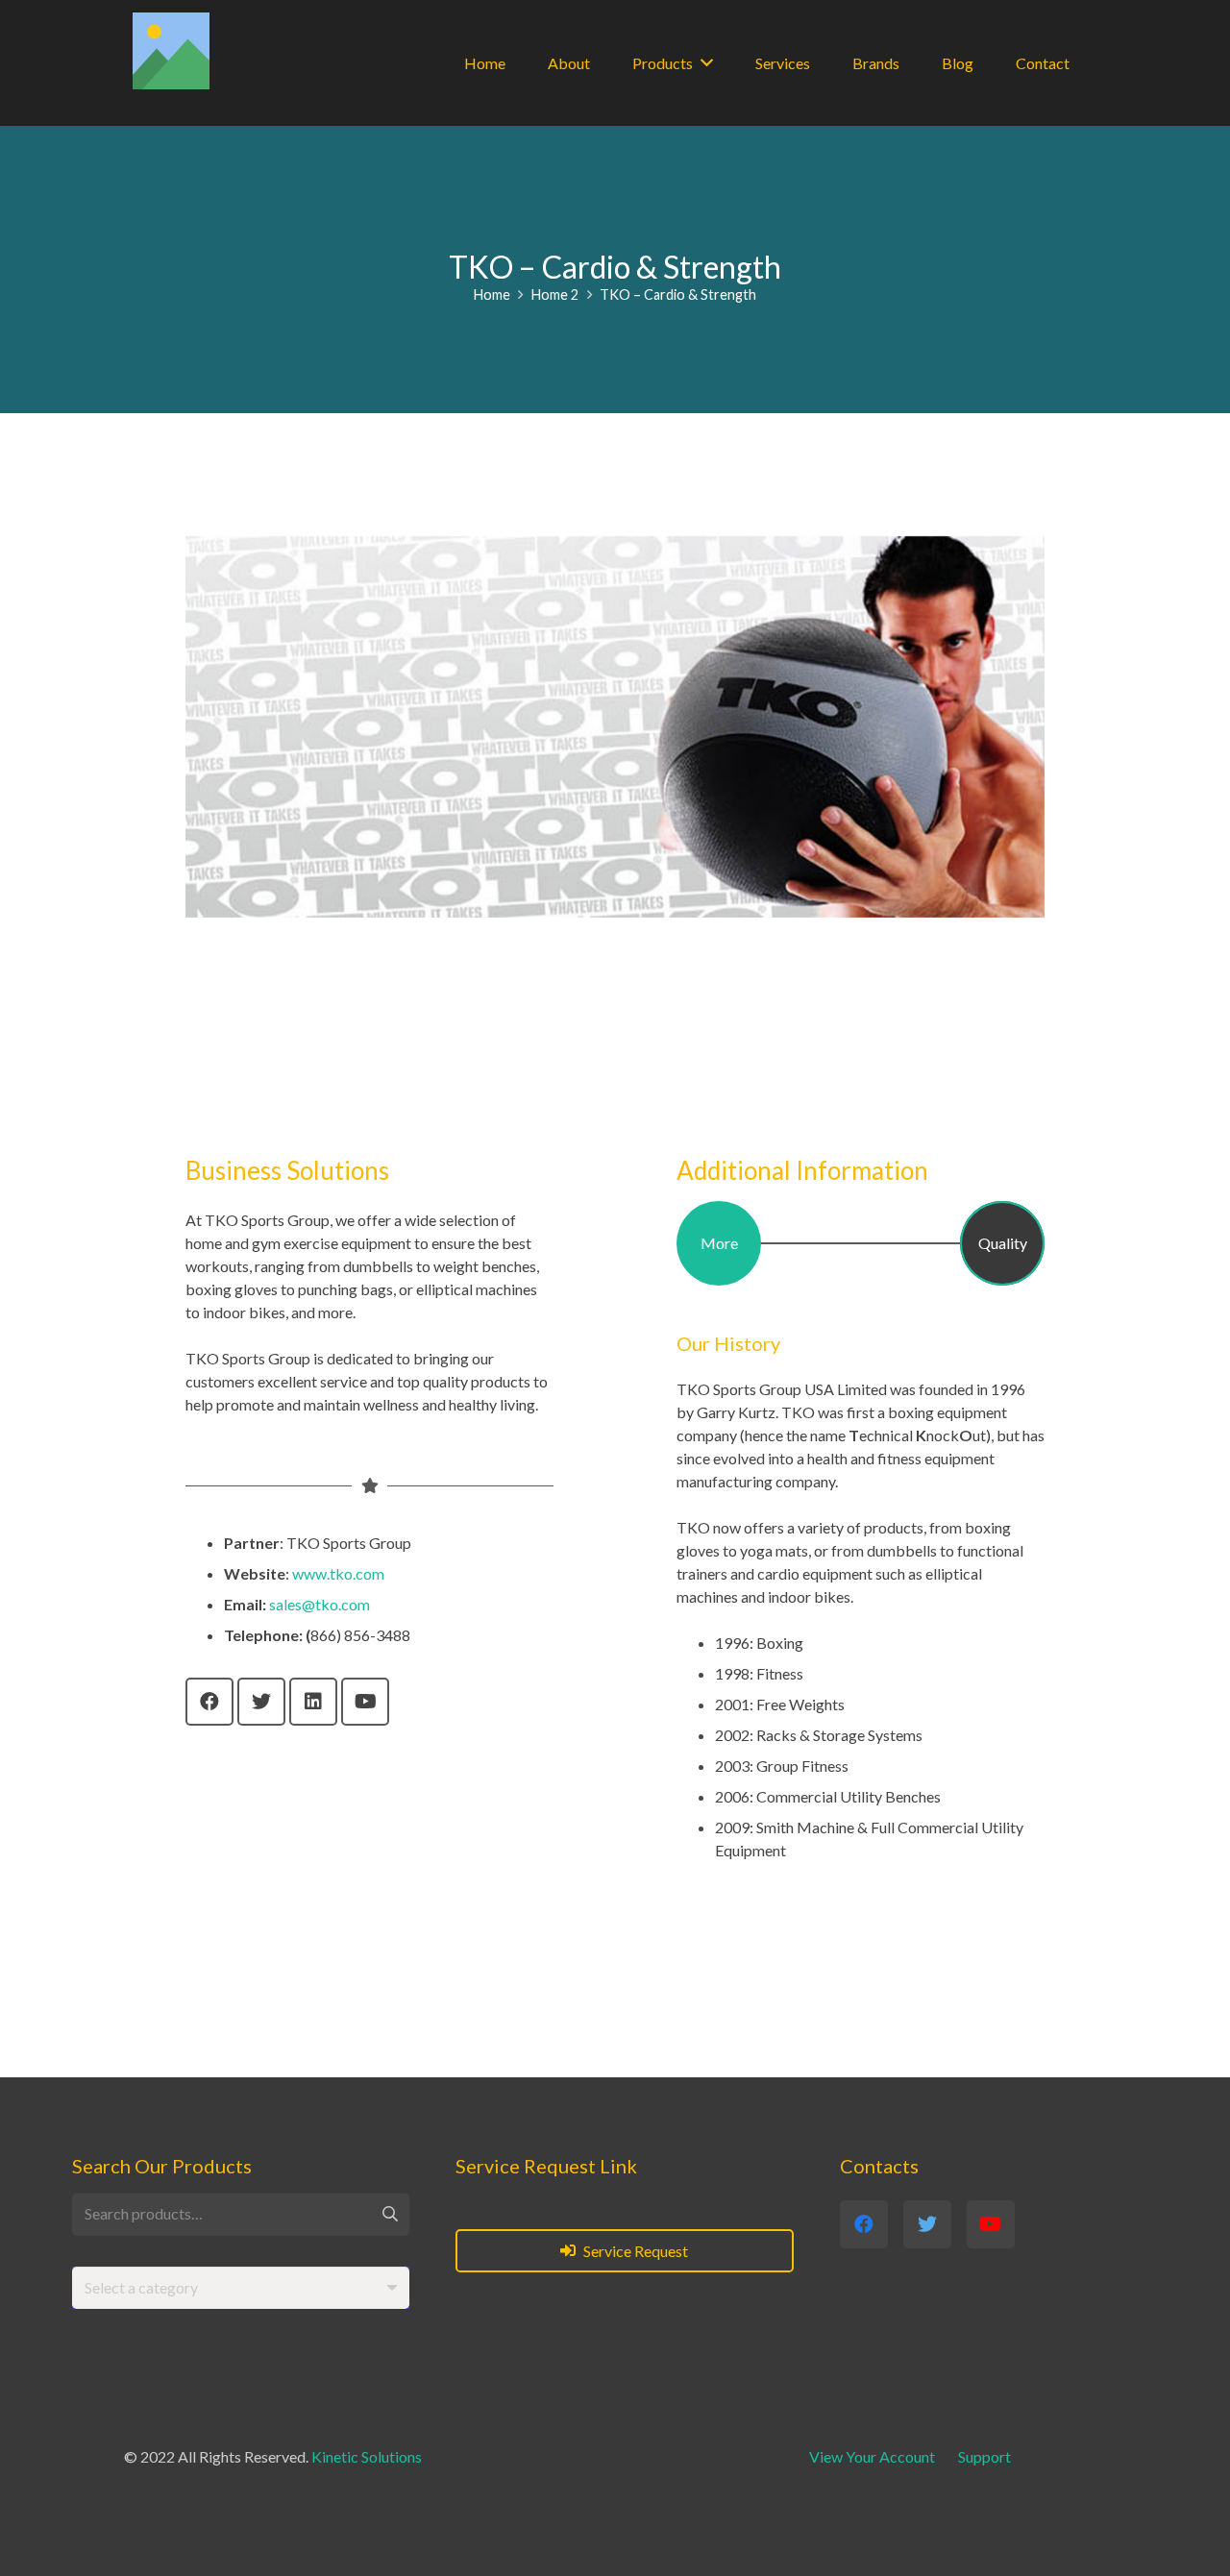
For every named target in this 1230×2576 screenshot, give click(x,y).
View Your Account (872, 2456)
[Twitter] (261, 1702)
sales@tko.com (320, 1604)
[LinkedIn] (313, 1702)
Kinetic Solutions (367, 2456)
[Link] (171, 51)
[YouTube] (365, 1702)
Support (984, 2456)
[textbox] (141, 2287)
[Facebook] (209, 1702)
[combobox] (241, 2288)
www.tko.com (338, 1573)
